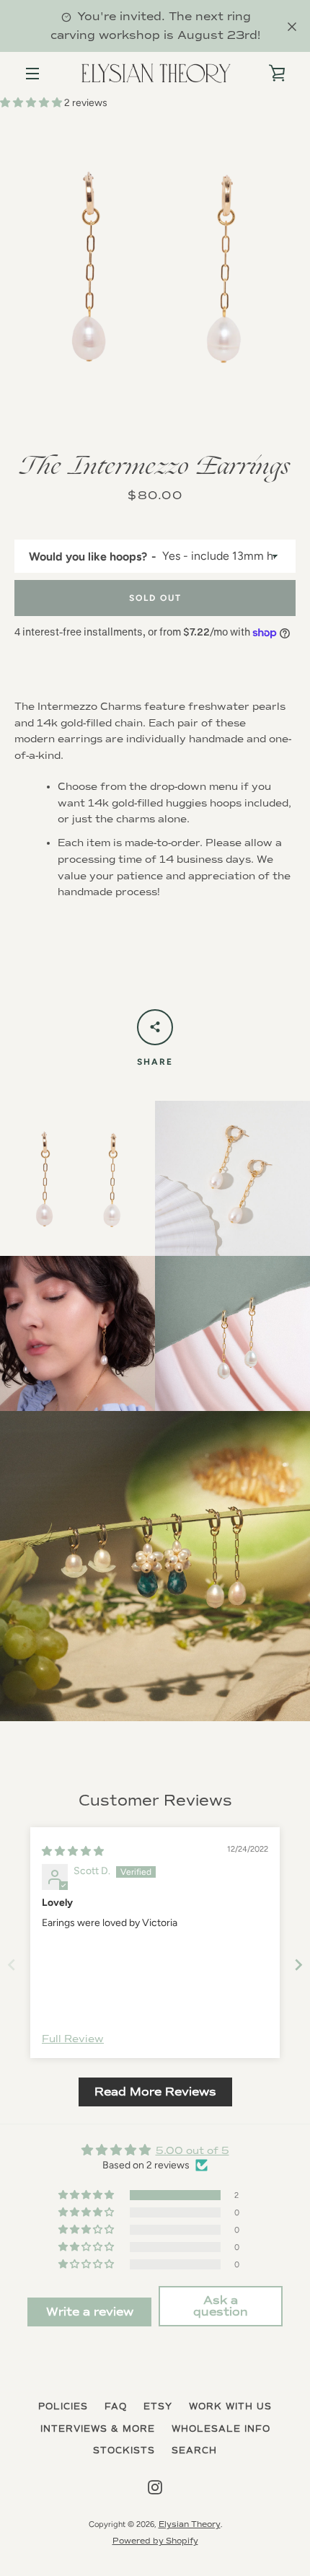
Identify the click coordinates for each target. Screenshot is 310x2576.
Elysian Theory (190, 2524)
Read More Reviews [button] (155, 2092)
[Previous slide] (12, 1965)
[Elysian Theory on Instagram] (155, 2487)
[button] (32, 103)
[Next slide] (298, 1965)
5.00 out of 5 (192, 2151)
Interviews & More (98, 2429)
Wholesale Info (221, 2429)
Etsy (158, 2407)
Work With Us (230, 2407)
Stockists (124, 2451)
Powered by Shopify (155, 2541)
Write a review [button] (90, 2312)
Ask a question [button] (221, 2306)
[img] (73, 1851)
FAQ (116, 2407)
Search (194, 2451)
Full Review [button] (73, 2039)
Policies (63, 2407)
